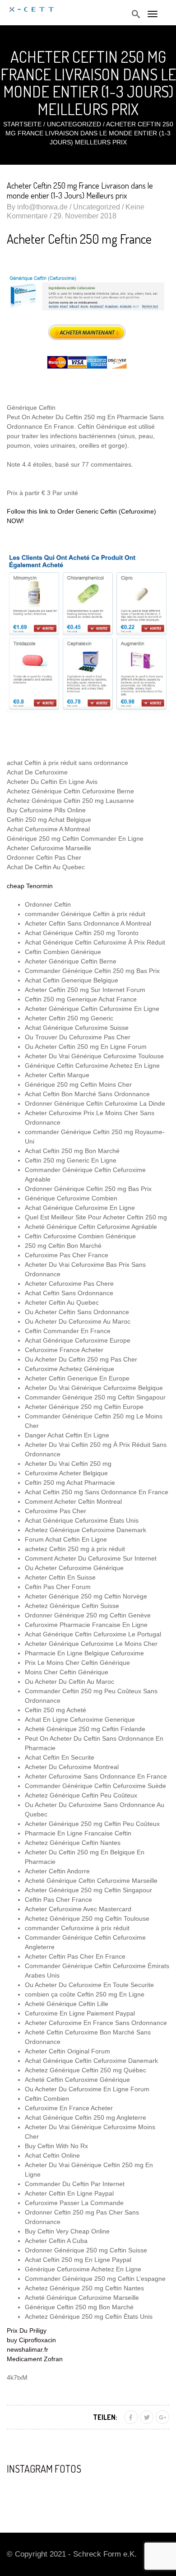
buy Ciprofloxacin (31, 2340)
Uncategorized (74, 124)
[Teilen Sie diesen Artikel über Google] (162, 2417)
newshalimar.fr (28, 2349)
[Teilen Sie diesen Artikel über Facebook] (131, 2417)
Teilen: (105, 2417)
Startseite (22, 124)
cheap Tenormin (30, 886)
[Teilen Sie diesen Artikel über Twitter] (147, 2417)
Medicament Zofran (35, 2359)
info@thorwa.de (42, 207)
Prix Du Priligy (27, 2330)
